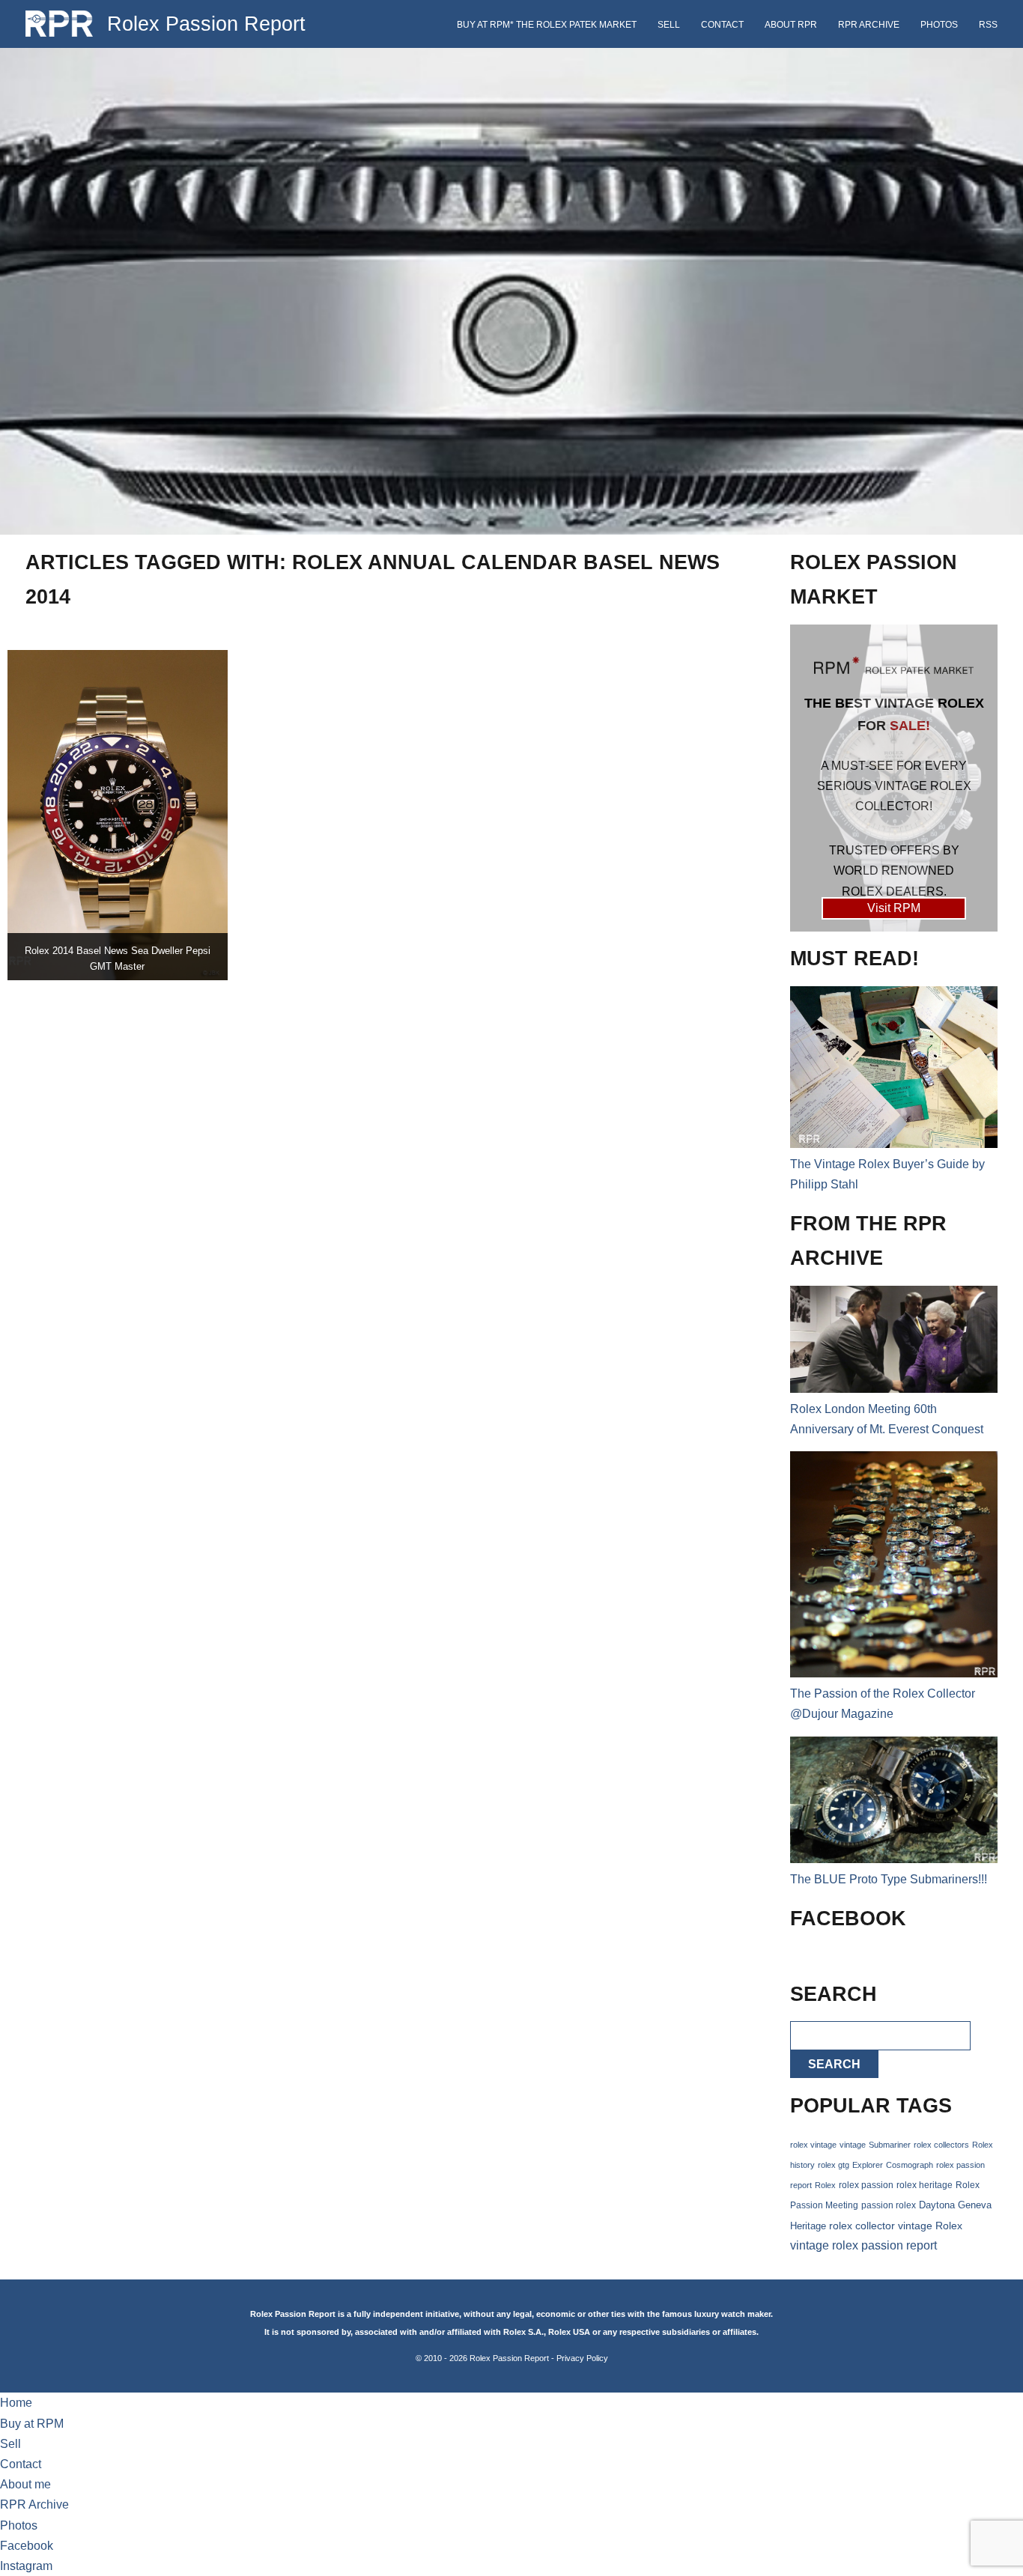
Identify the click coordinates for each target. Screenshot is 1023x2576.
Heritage (808, 2226)
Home (16, 2403)
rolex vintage (813, 2145)
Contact (722, 25)
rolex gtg (834, 2165)
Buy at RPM (32, 2424)
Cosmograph (910, 2165)
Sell (669, 25)
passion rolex (889, 2205)
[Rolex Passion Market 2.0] (893, 778)
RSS (988, 25)
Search (834, 2064)
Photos (939, 25)
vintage (853, 2145)
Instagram (26, 2566)
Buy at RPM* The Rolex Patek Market (547, 25)
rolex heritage (925, 2185)
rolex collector (862, 2226)
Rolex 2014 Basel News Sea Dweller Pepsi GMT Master (118, 959)
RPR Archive (869, 25)
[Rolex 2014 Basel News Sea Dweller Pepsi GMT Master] (117, 815)
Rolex (825, 2185)
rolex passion (866, 2185)
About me (25, 2484)
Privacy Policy (582, 2358)
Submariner (890, 2145)
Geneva (975, 2205)
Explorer (868, 2165)
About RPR (791, 25)
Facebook (27, 2546)
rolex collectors (941, 2145)
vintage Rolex (930, 2226)
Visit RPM (894, 908)
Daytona (937, 2205)
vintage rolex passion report (863, 2245)
